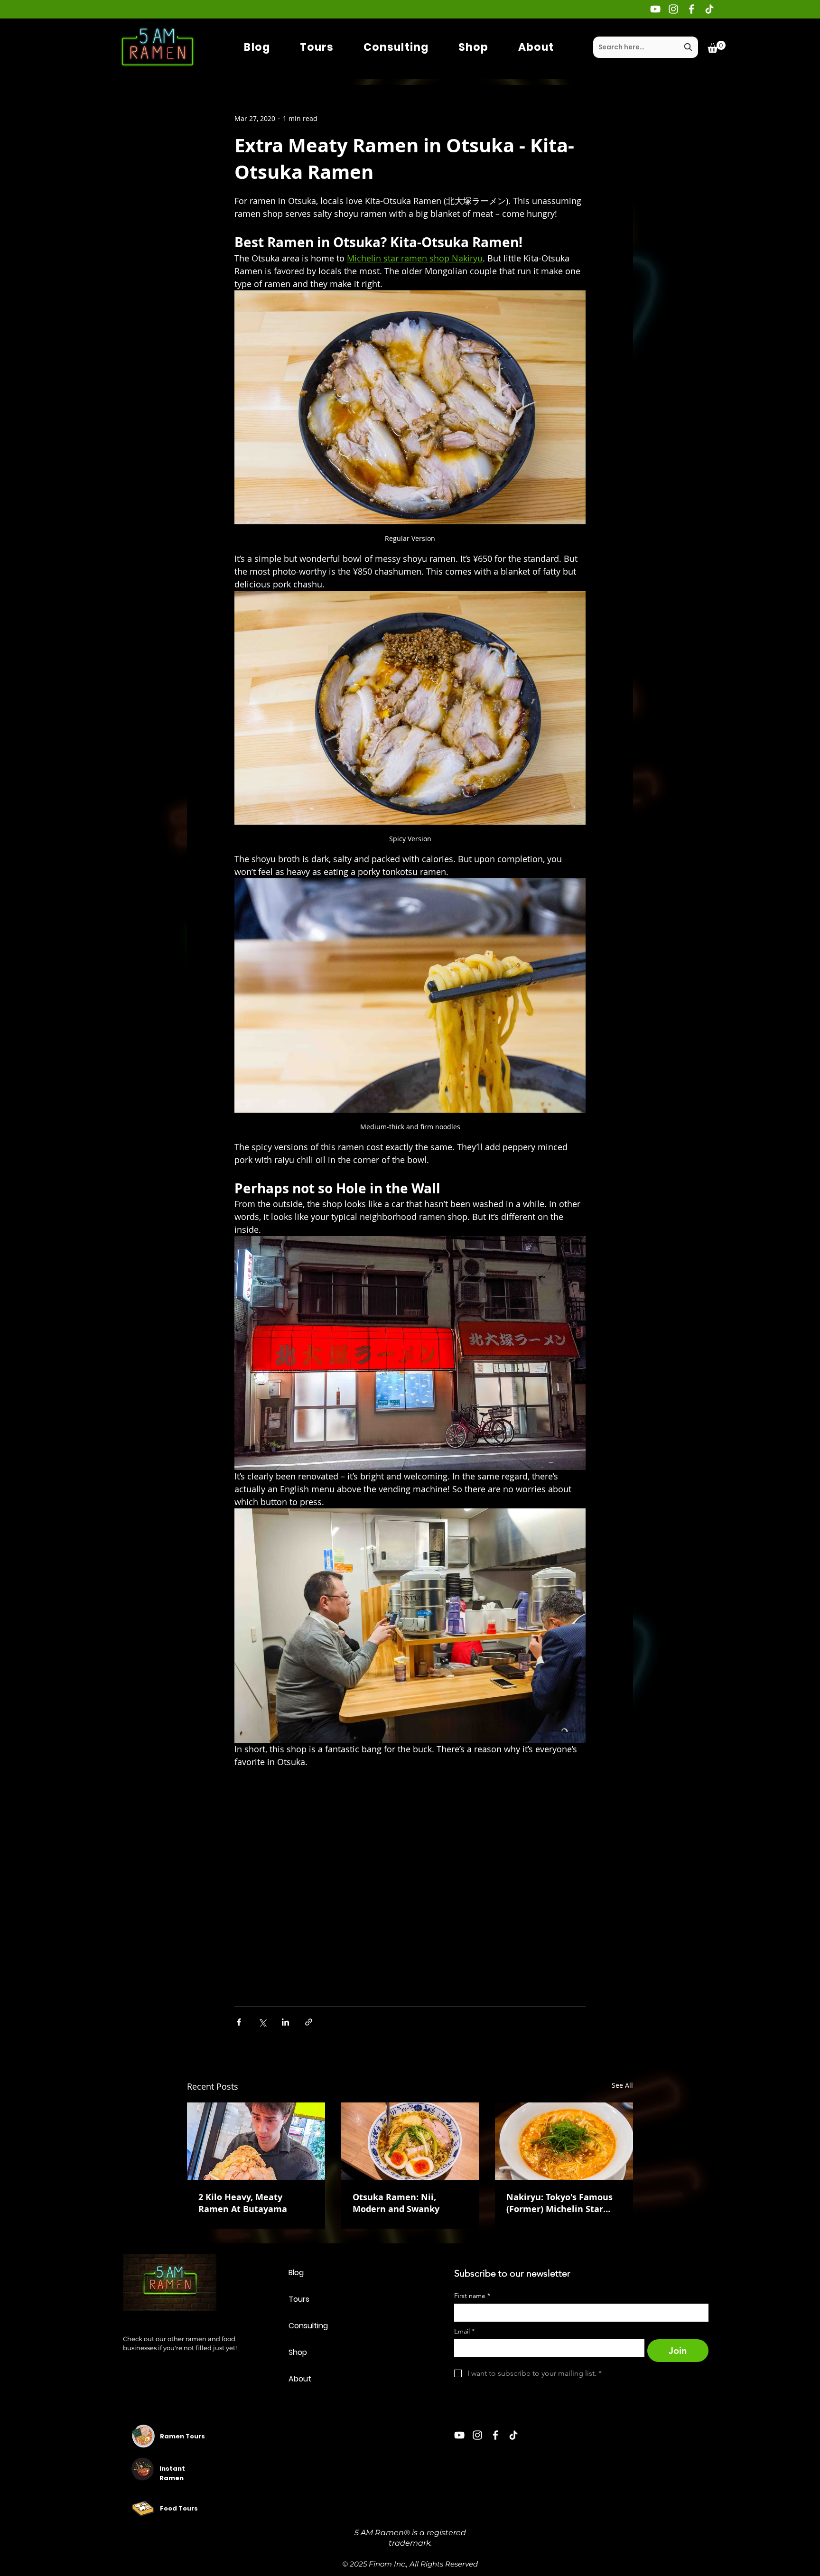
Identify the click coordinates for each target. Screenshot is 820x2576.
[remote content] (410, 1876)
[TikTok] (709, 9)
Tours (299, 2299)
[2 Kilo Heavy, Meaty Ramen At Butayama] (256, 2141)
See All (622, 2085)
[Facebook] (691, 9)
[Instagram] (673, 9)
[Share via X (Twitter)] (262, 2022)
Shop (298, 2352)
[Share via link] (309, 2022)
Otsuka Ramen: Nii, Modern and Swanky (396, 2203)
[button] (717, 47)
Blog (296, 2273)
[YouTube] (655, 9)
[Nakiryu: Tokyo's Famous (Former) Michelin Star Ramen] (564, 2141)
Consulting (308, 2326)
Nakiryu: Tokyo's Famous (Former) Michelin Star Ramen (559, 2203)
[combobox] (646, 47)
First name (472, 2296)
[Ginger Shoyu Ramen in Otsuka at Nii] (410, 2141)
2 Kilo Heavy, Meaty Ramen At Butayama (243, 2203)
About (300, 2379)
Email (464, 2331)
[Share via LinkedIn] (285, 2022)
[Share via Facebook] (239, 2022)
